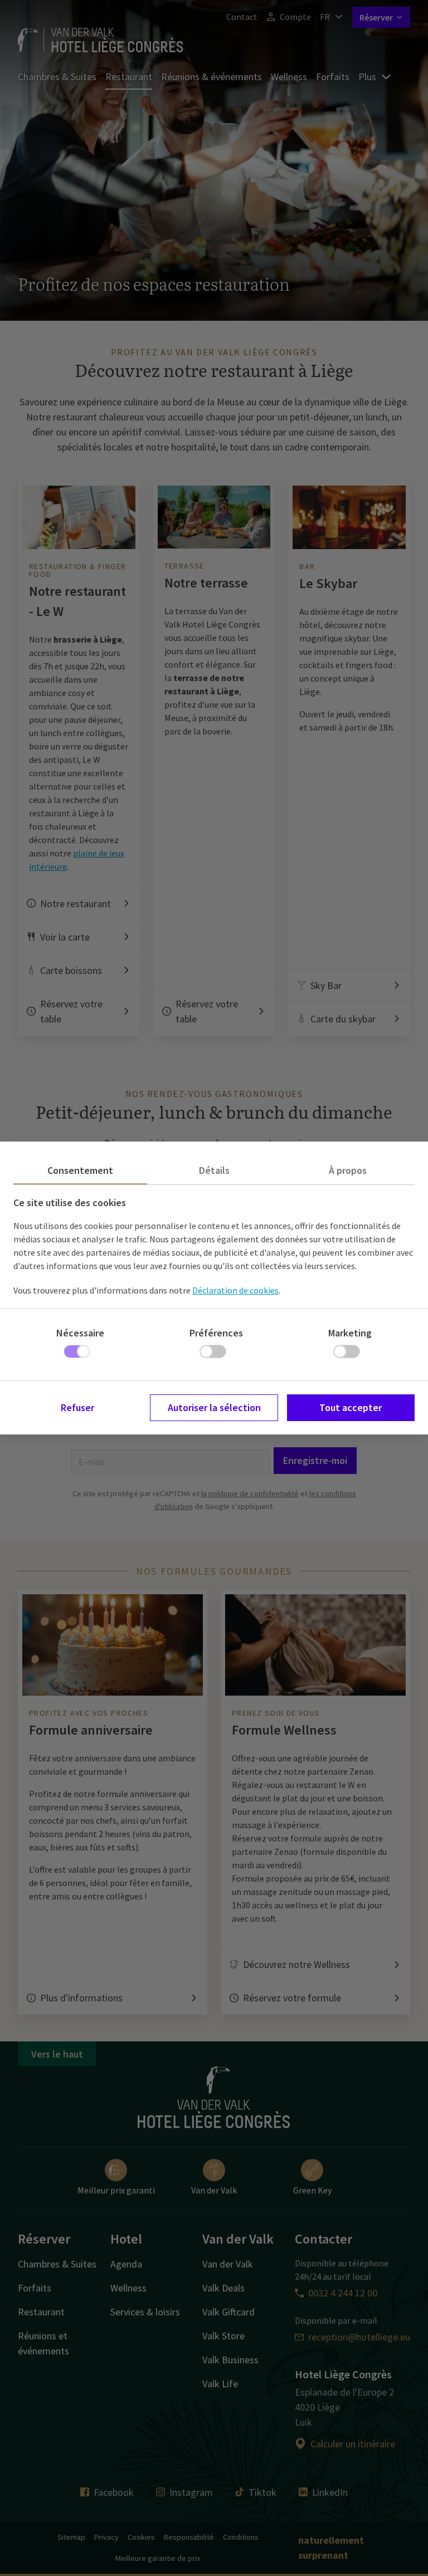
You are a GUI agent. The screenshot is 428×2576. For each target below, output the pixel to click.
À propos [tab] (348, 1170)
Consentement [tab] (80, 1170)
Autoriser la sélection (214, 1407)
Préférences (216, 1333)
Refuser (77, 1407)
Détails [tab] (214, 1170)
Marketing (350, 1333)
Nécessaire (80, 1333)
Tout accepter (351, 1407)
